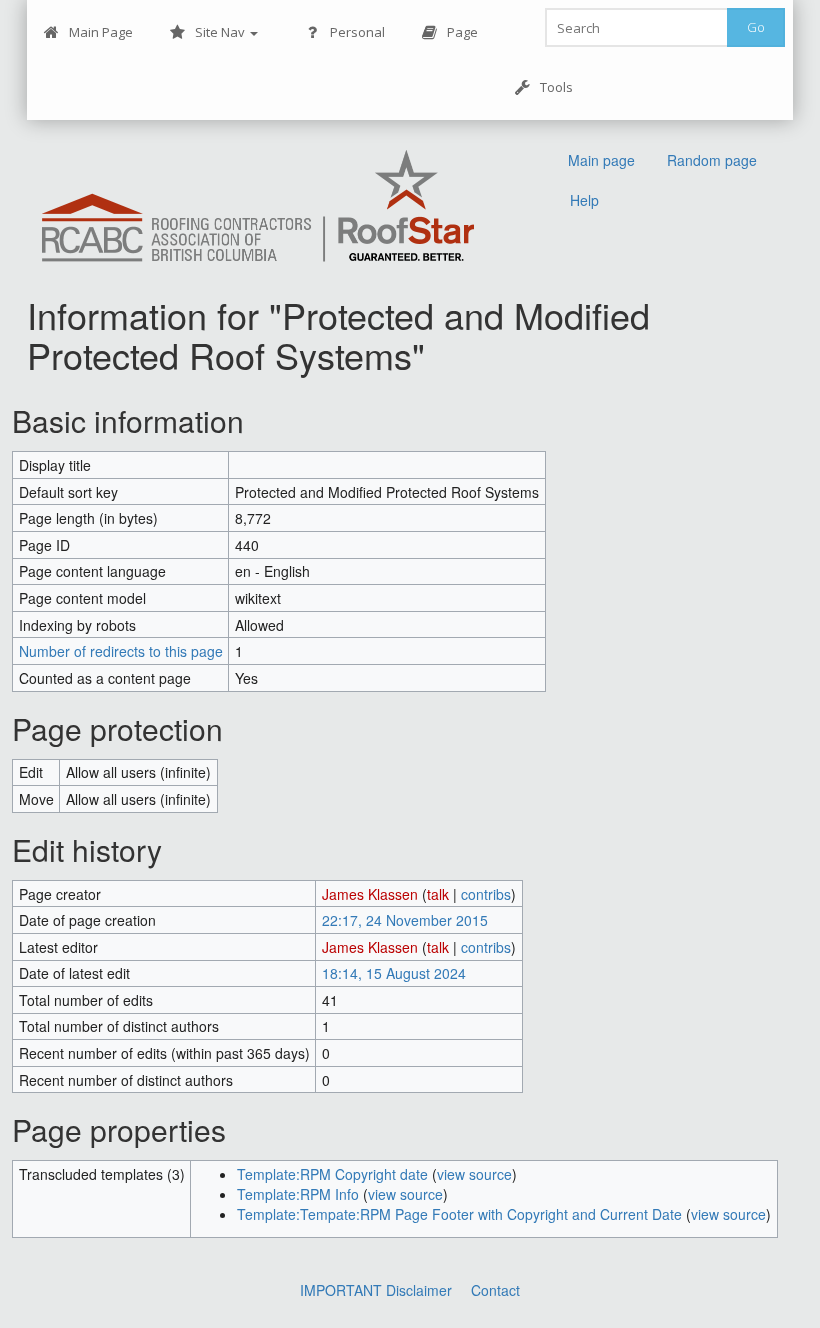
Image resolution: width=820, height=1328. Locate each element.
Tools (556, 87)
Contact (495, 1290)
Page (462, 32)
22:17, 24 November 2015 (405, 920)
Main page (601, 160)
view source (474, 1174)
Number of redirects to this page (121, 651)
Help (584, 200)
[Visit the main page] (258, 207)
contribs (486, 894)
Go (756, 27)
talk (438, 894)
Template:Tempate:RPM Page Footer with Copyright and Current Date (459, 1214)
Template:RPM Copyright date (332, 1174)
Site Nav (221, 32)
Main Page (101, 32)
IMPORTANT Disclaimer (376, 1290)
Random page (712, 160)
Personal (357, 32)
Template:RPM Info (298, 1194)
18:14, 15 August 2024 (394, 973)
